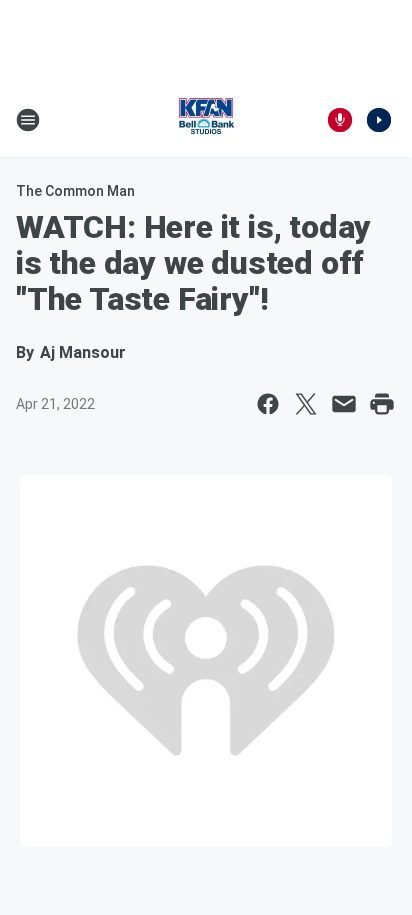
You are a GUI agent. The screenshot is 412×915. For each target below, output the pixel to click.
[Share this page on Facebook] (268, 404)
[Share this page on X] (306, 404)
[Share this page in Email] (344, 404)
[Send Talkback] (340, 120)
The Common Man (75, 191)
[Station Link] (206, 120)
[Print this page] (382, 404)
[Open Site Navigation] (28, 120)
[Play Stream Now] (379, 120)
